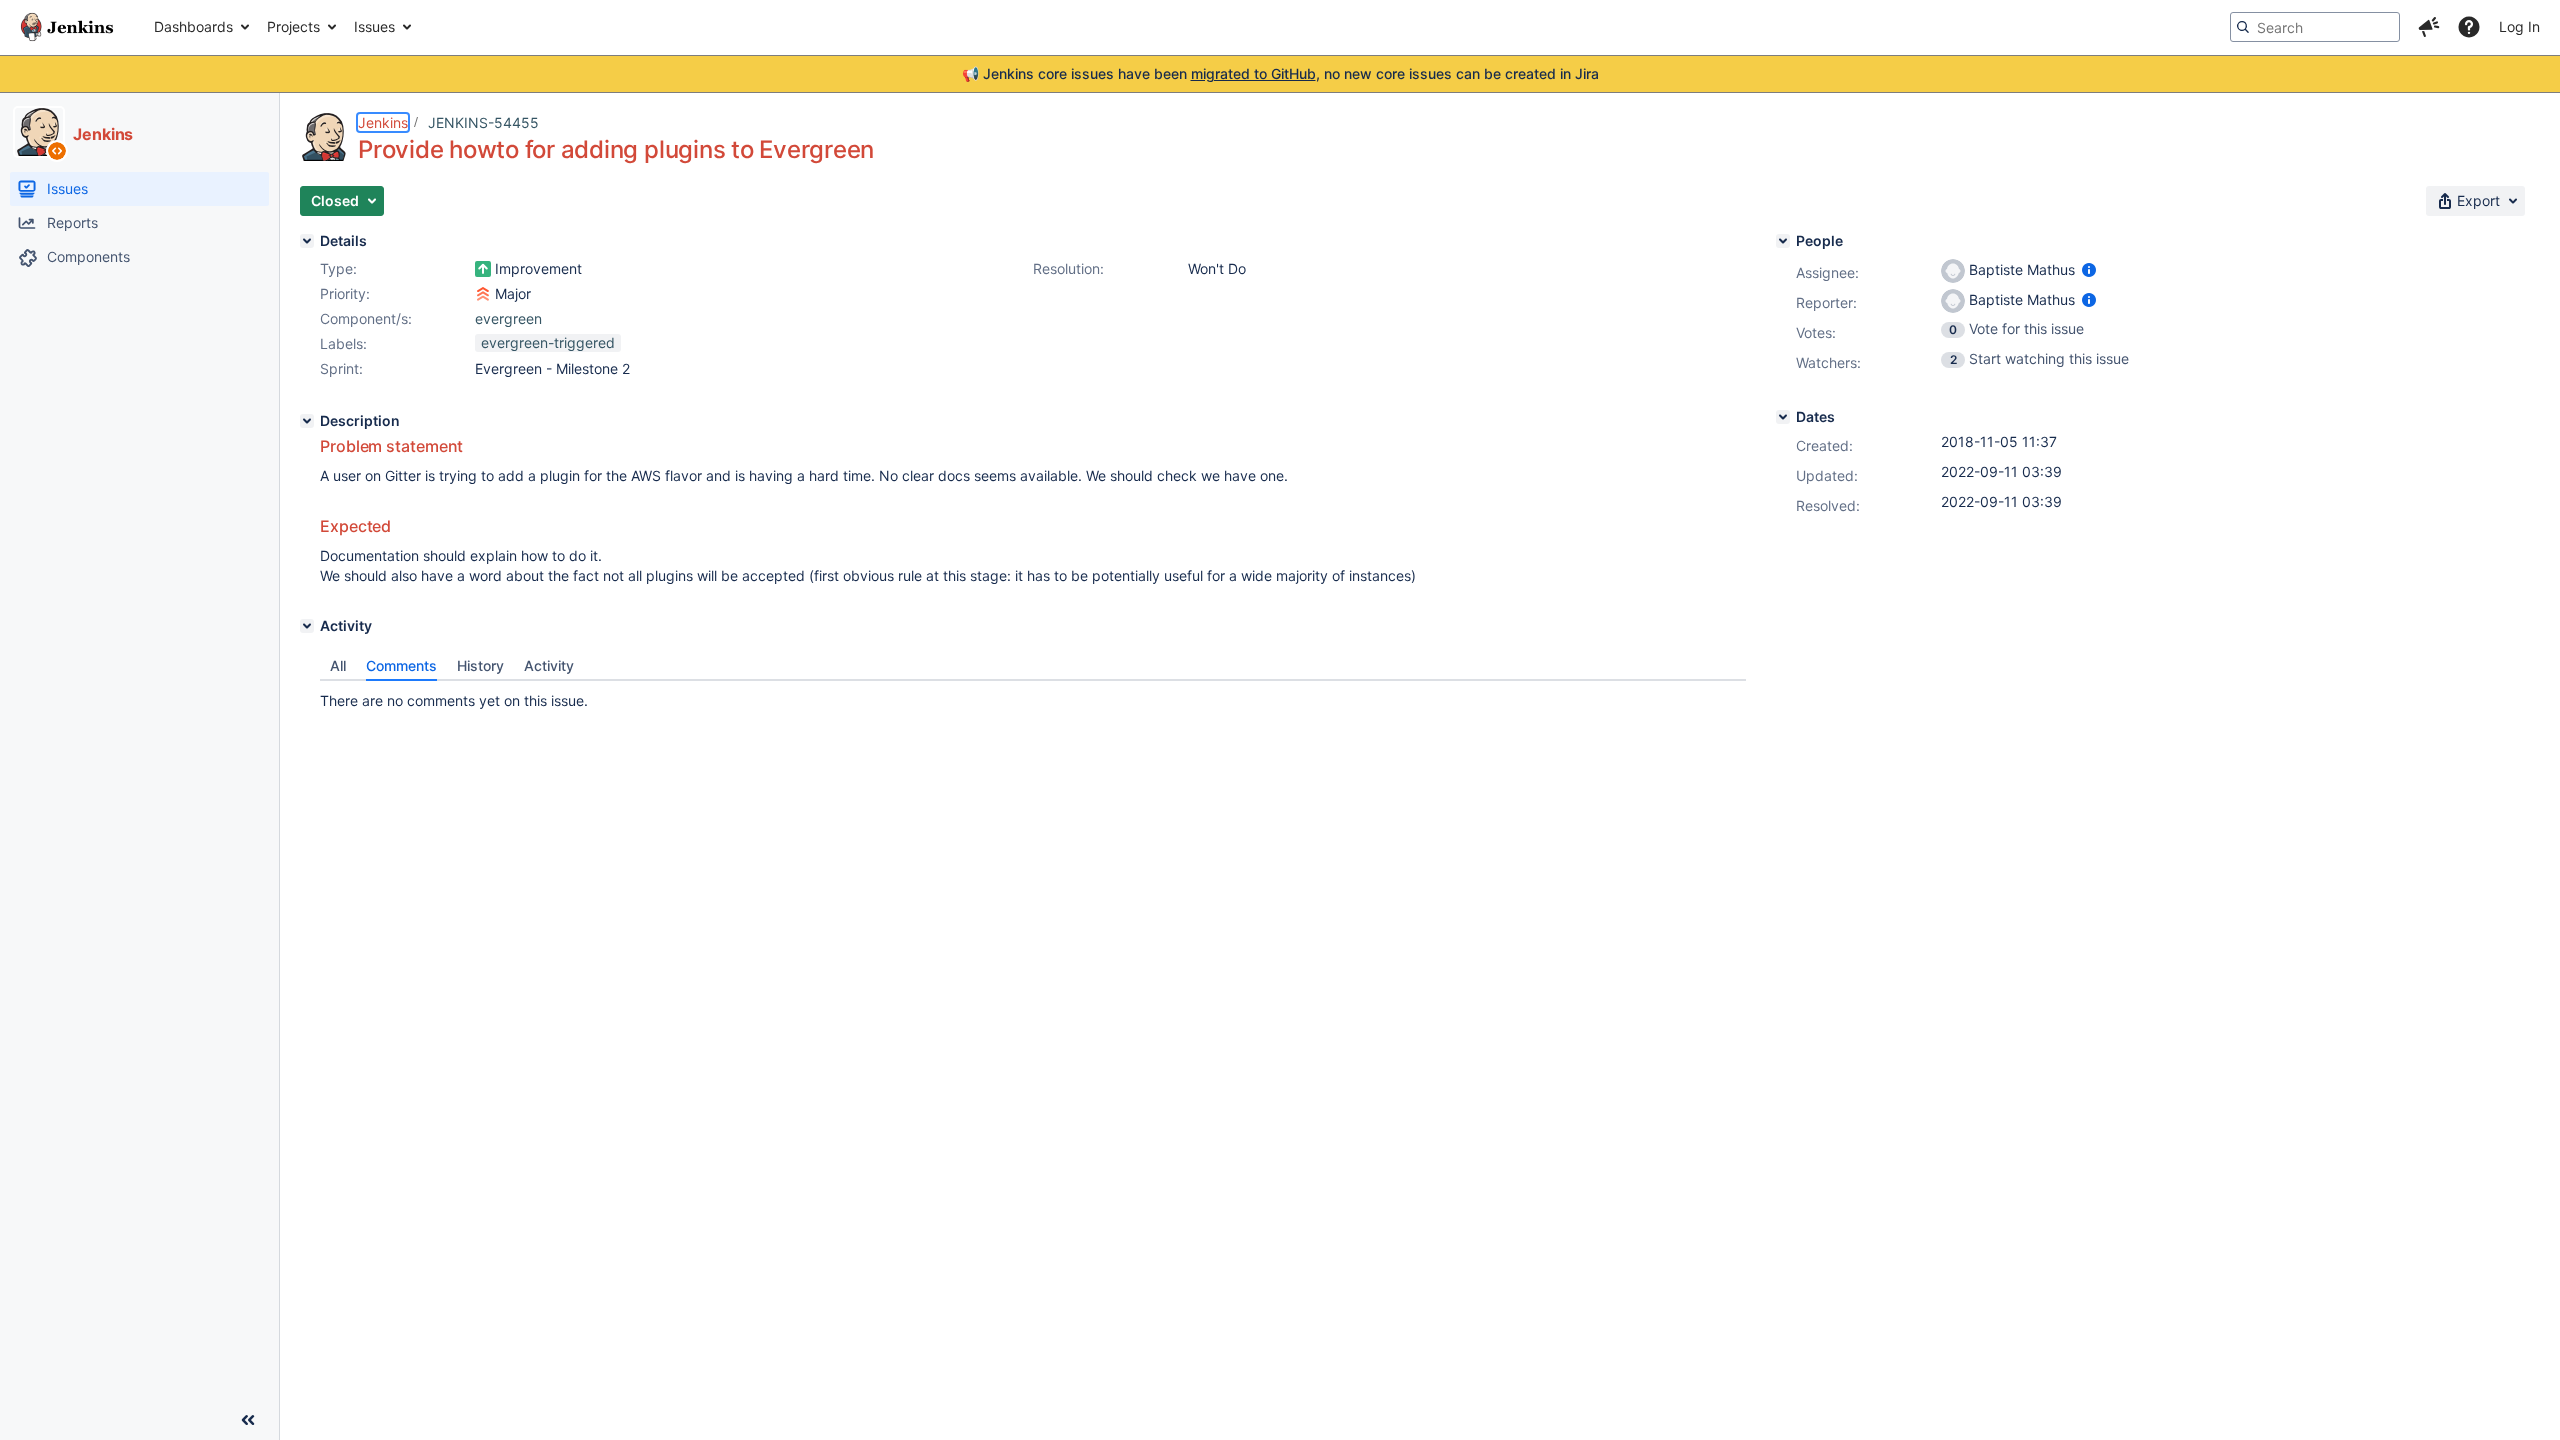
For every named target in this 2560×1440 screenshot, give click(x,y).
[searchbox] (2315, 27)
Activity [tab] (549, 665)
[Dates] (1783, 417)
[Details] (307, 241)
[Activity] (307, 626)
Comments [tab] (401, 665)
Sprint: (341, 368)
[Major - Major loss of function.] (483, 294)
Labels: (343, 343)
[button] (2429, 27)
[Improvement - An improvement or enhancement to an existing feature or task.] (483, 269)
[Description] (307, 421)
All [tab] (338, 665)
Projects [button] (293, 26)
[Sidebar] (248, 1420)
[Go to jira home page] (67, 27)
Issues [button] (374, 26)
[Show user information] (2089, 269)
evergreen (508, 318)
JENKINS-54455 (483, 122)
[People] (1783, 241)
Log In (2519, 26)
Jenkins (383, 122)
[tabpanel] (1033, 696)
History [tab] (480, 665)
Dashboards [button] (193, 26)
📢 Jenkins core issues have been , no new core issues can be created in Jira (1280, 73)
